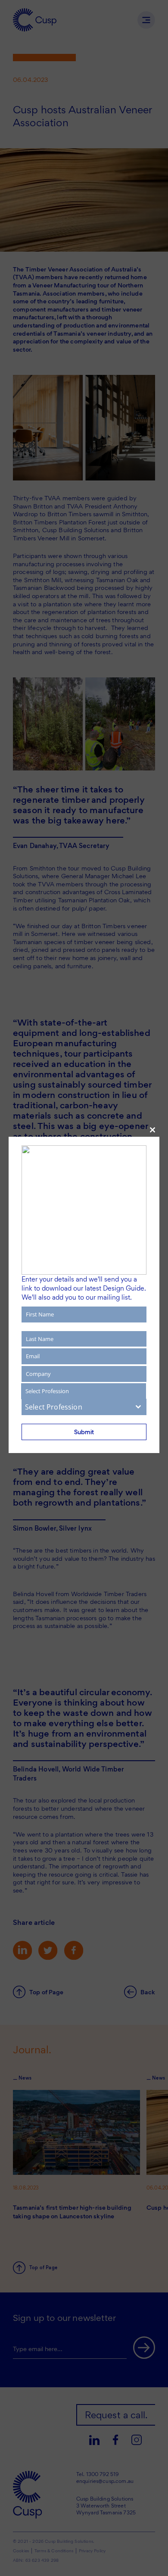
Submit (84, 1432)
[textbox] (76, 1407)
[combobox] (84, 1407)
